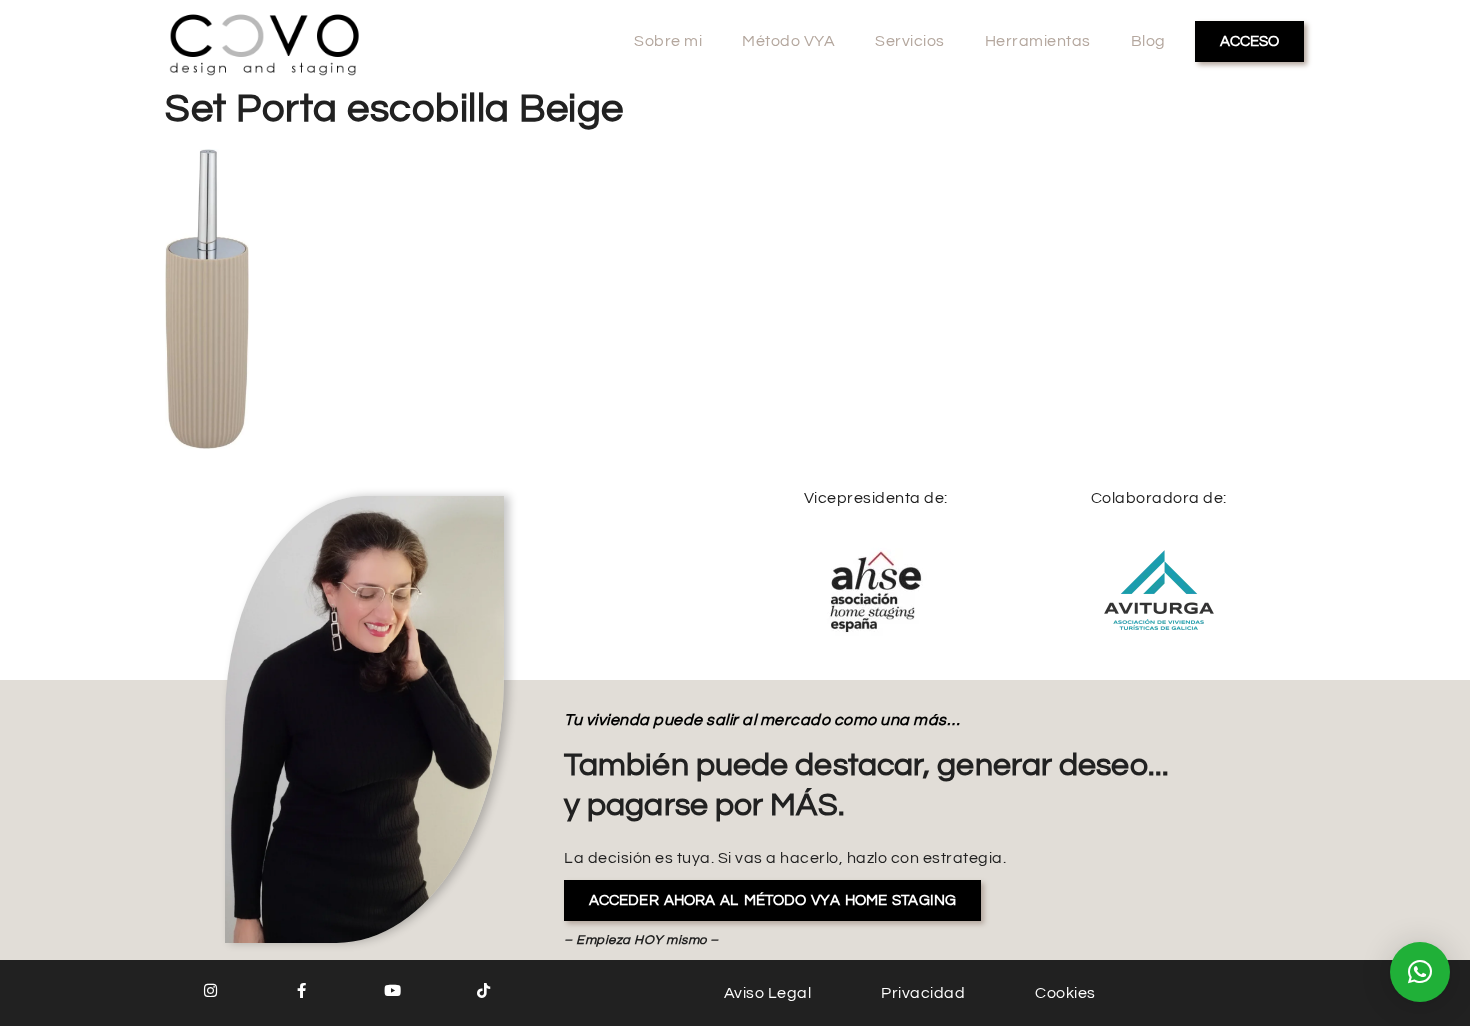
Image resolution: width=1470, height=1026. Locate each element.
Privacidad (923, 993)
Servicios (910, 41)
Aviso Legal (768, 993)
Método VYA (788, 41)
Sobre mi (668, 41)
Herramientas (1038, 41)
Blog (1148, 41)
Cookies (1065, 993)
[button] (1420, 972)
